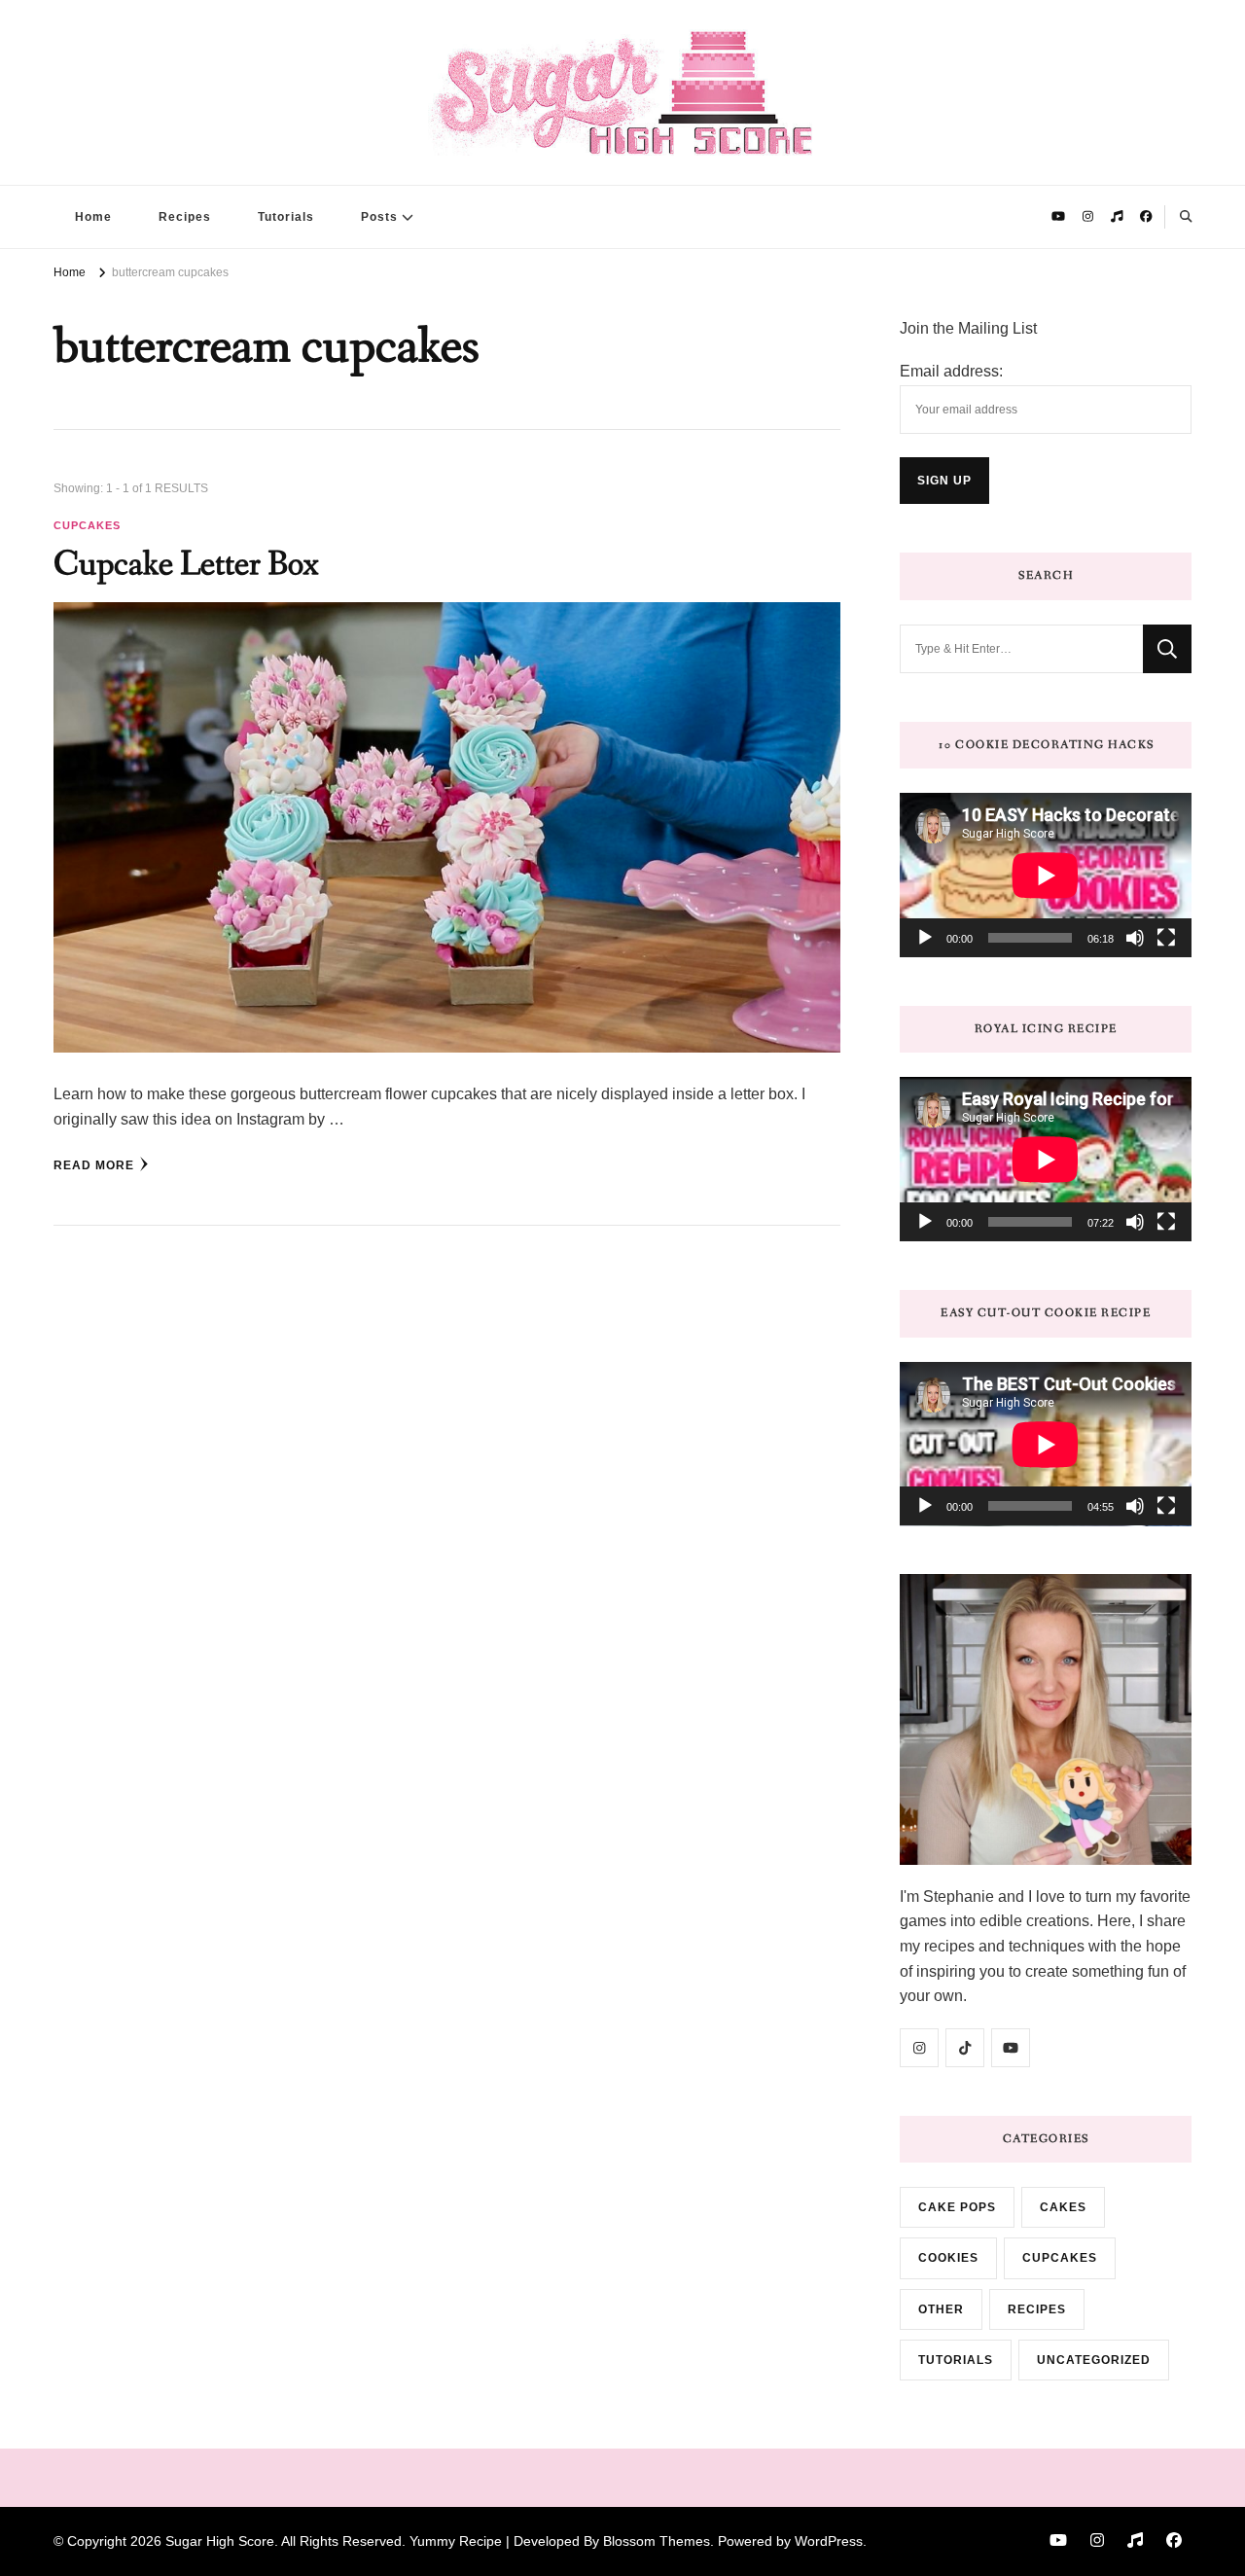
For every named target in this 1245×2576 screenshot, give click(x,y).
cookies (948, 2258)
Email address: (951, 371)
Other (941, 2309)
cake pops (957, 2207)
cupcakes (87, 525)
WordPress (829, 2541)
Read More (94, 1165)
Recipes (185, 217)
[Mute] (1135, 938)
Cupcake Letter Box (186, 565)
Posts (379, 217)
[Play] (925, 938)
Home (93, 217)
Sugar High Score (220, 2541)
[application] (1046, 875)
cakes (1063, 2207)
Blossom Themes (657, 2541)
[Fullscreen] (1166, 938)
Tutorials (286, 217)
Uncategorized (1094, 2360)
